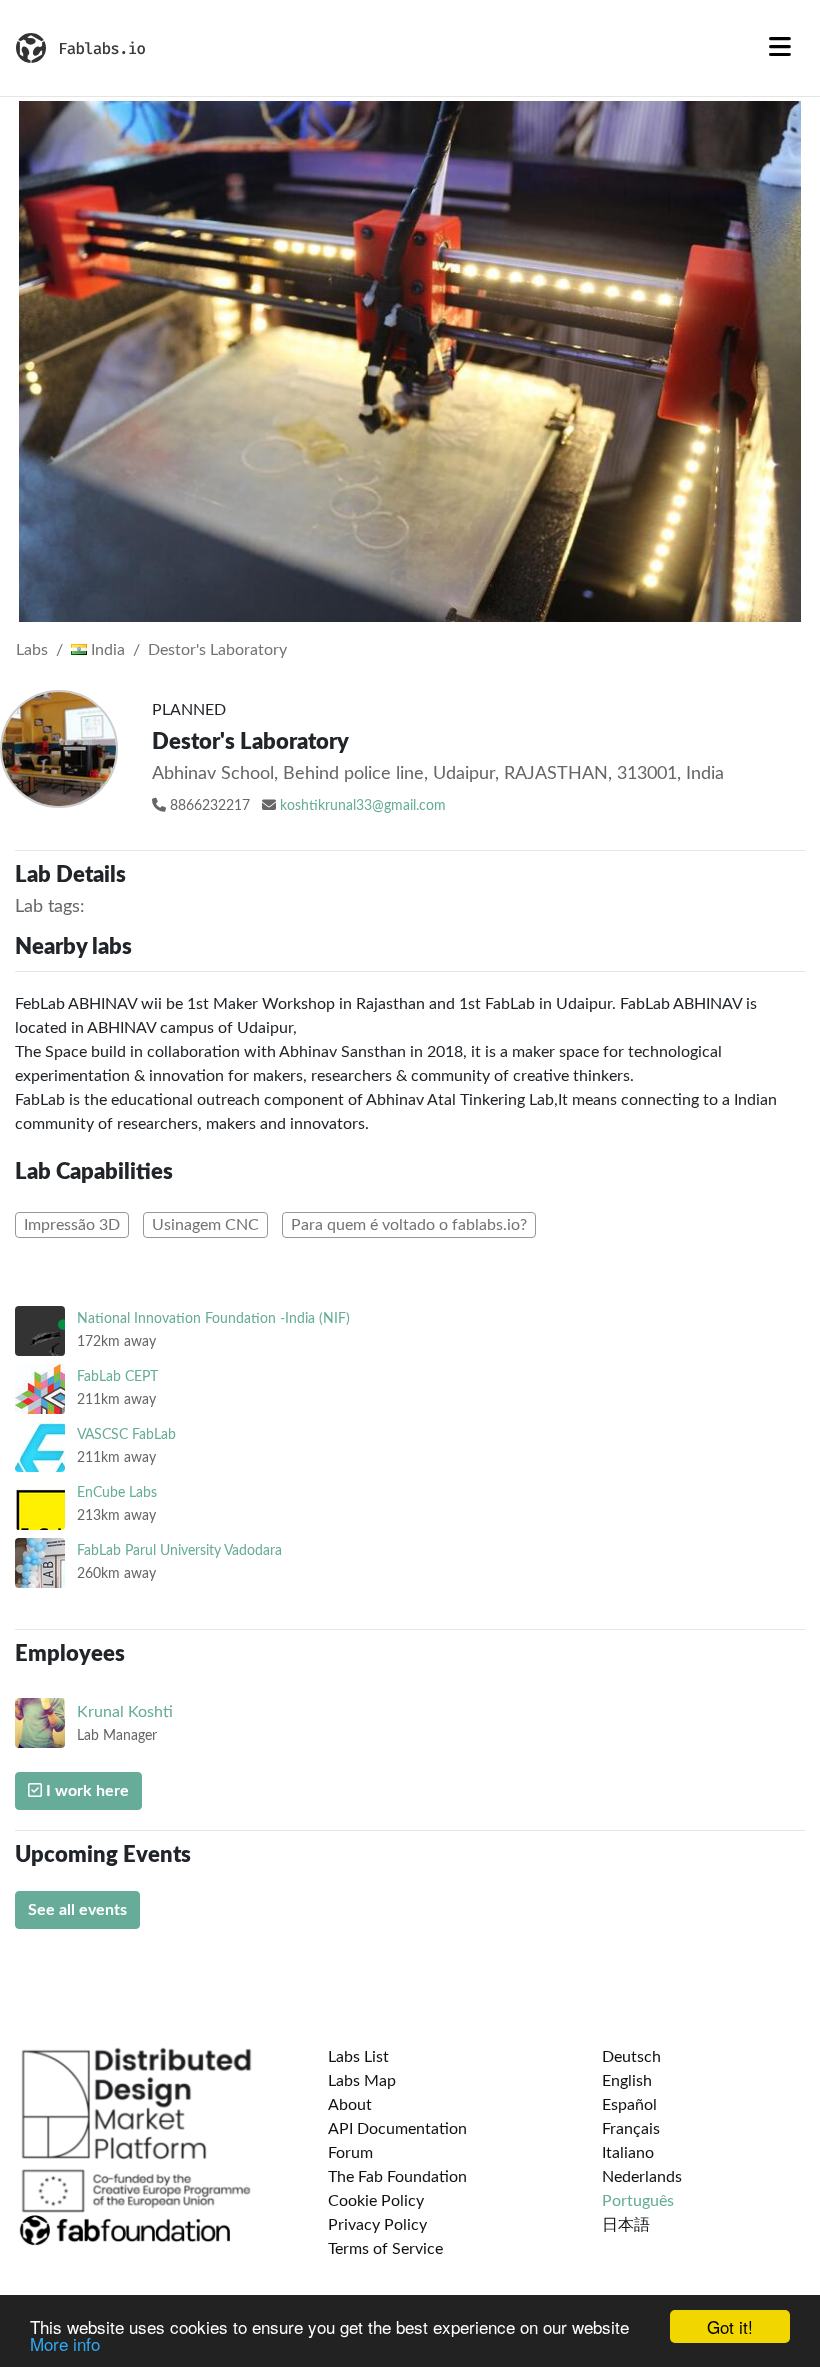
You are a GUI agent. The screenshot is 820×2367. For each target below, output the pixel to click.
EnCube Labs (117, 1492)
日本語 (626, 2225)
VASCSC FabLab (126, 1434)
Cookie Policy (376, 2201)
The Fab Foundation (397, 2177)
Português (638, 2201)
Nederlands (642, 2177)
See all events (77, 1910)
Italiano (628, 2153)
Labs (32, 650)
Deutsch (631, 2057)
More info (65, 2343)
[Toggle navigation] (780, 48)
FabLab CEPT (117, 1376)
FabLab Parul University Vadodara (179, 1550)
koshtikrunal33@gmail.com (363, 806)
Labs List (358, 2057)
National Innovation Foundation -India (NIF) (213, 1318)
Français (631, 2129)
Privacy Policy (377, 2225)
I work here (85, 1791)
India (106, 650)
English (627, 2081)
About (350, 2105)
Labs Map (362, 2081)
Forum (350, 2153)
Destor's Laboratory (217, 650)
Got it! (730, 2326)
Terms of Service (385, 2249)
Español (629, 2105)
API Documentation (397, 2129)
